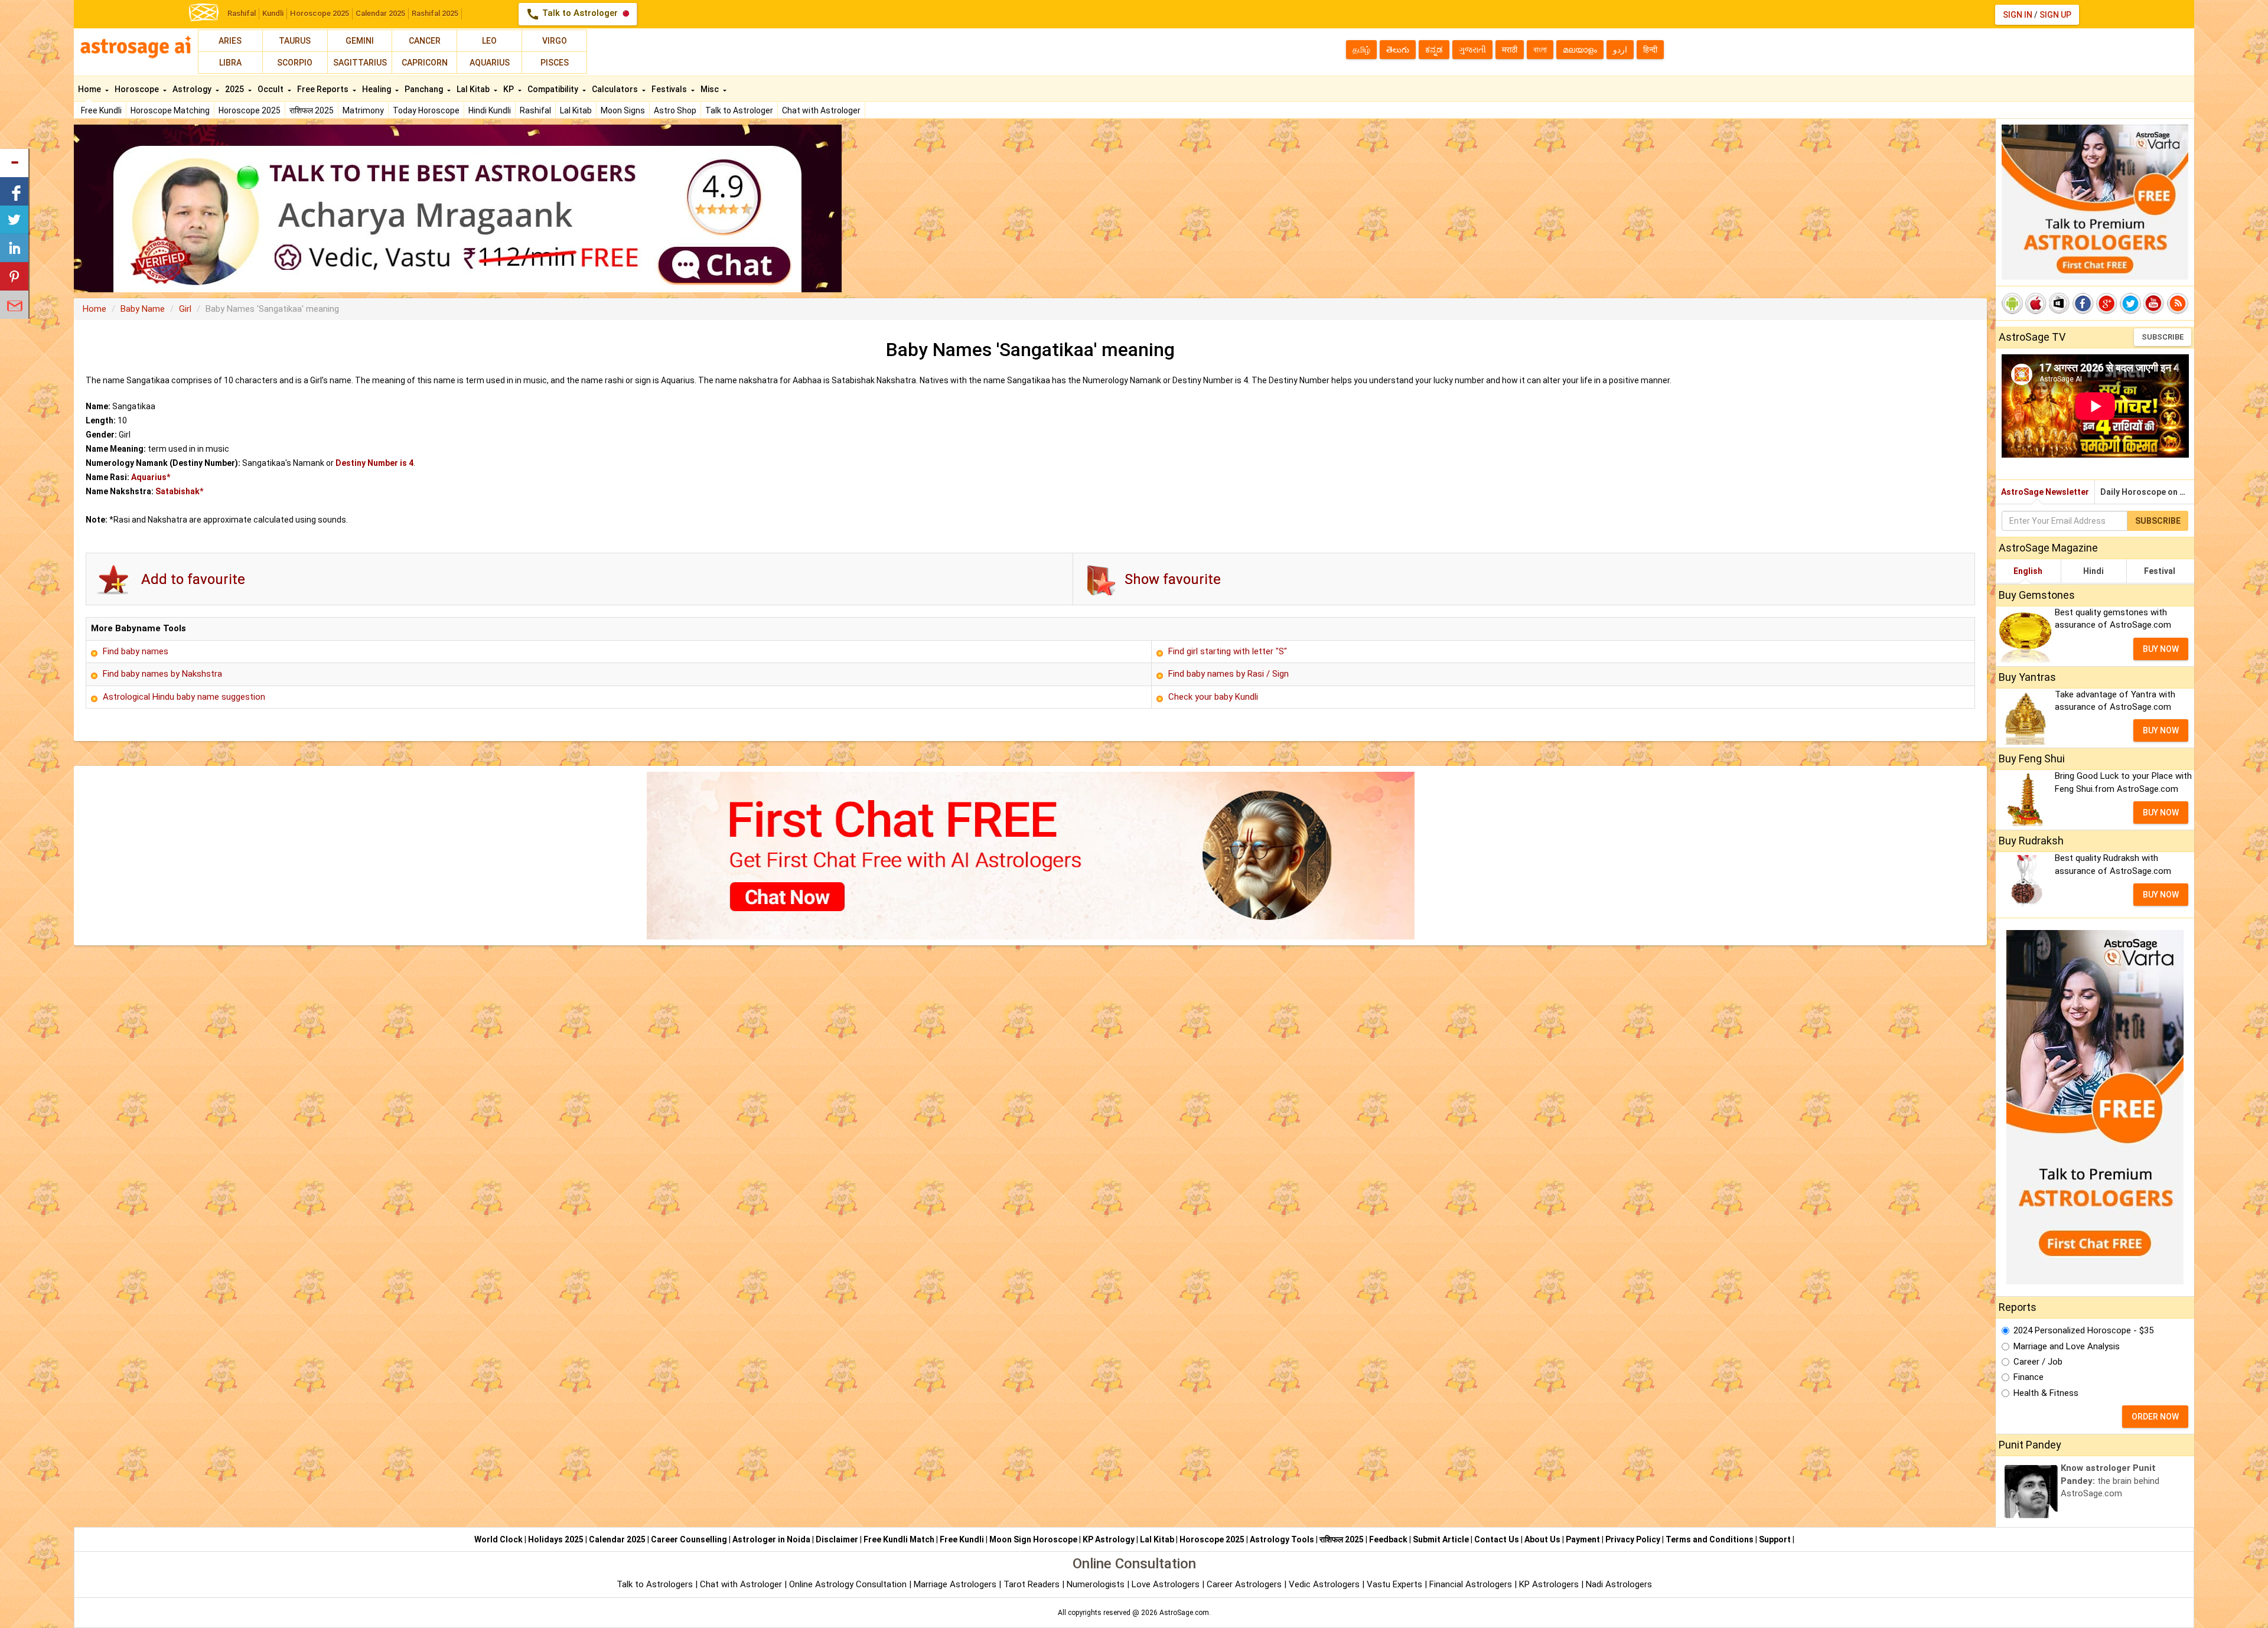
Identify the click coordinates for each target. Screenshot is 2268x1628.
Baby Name (143, 309)
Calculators (616, 89)
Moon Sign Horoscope (1033, 1539)
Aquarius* (151, 477)
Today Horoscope (426, 110)
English (2028, 571)
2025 (235, 89)
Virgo (555, 41)
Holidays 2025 (556, 1539)
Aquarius (490, 63)
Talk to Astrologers (655, 1584)
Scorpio (295, 63)
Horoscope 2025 (320, 13)
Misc (711, 89)
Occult (271, 89)
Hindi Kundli (490, 110)
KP (509, 89)
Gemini (360, 41)
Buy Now (2161, 649)
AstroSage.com (1184, 1613)
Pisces (555, 63)
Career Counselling (689, 1539)
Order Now (2155, 1417)
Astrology (193, 89)
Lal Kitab (576, 110)
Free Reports (324, 89)
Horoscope (138, 89)
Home (90, 89)
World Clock (498, 1539)
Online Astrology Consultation (849, 1584)
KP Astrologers (1550, 1584)
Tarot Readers (1033, 1584)
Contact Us (1497, 1539)
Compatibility (554, 89)
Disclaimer (837, 1539)
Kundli (273, 13)
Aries (230, 41)
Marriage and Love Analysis (2067, 1346)
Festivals (670, 89)
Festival (2160, 571)
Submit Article (1441, 1539)
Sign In (2018, 15)
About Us (1542, 1539)
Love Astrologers (1166, 1584)
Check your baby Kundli (1213, 697)
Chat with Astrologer (821, 110)
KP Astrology (1109, 1539)
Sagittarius (360, 63)
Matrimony (363, 110)
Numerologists (1097, 1584)
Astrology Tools (1282, 1539)
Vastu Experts (1394, 1584)
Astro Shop (675, 110)
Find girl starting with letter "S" (1228, 651)
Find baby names (136, 651)
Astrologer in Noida (771, 1539)
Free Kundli (101, 110)
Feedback (1388, 1539)
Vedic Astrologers (1324, 1584)
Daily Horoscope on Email (2147, 492)
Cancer (425, 41)
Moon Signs (623, 110)
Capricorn (425, 63)
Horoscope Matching (170, 110)
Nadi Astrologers (1619, 1584)
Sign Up (2055, 15)
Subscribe (2163, 337)
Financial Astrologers (1471, 1584)
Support (1775, 1539)
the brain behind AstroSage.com (2110, 1481)
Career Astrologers (1244, 1584)
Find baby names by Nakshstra (162, 674)
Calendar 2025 (380, 13)
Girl (185, 309)
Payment (1583, 1539)
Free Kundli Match (899, 1539)
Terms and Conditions (1710, 1539)
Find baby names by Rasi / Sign (1228, 674)
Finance (2029, 1377)
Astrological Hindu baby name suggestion (184, 697)
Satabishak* (179, 491)
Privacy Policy (1633, 1539)
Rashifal (242, 13)
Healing (377, 89)
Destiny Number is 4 (374, 463)
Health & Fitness (2046, 1393)
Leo (489, 41)
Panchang (425, 89)
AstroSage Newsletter (2045, 492)
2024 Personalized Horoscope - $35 (2083, 1330)
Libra (230, 63)
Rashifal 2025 (435, 13)
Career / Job (2038, 1362)
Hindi (2093, 571)
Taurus (295, 41)
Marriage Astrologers (956, 1584)
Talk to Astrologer (573, 14)
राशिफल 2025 (312, 110)
